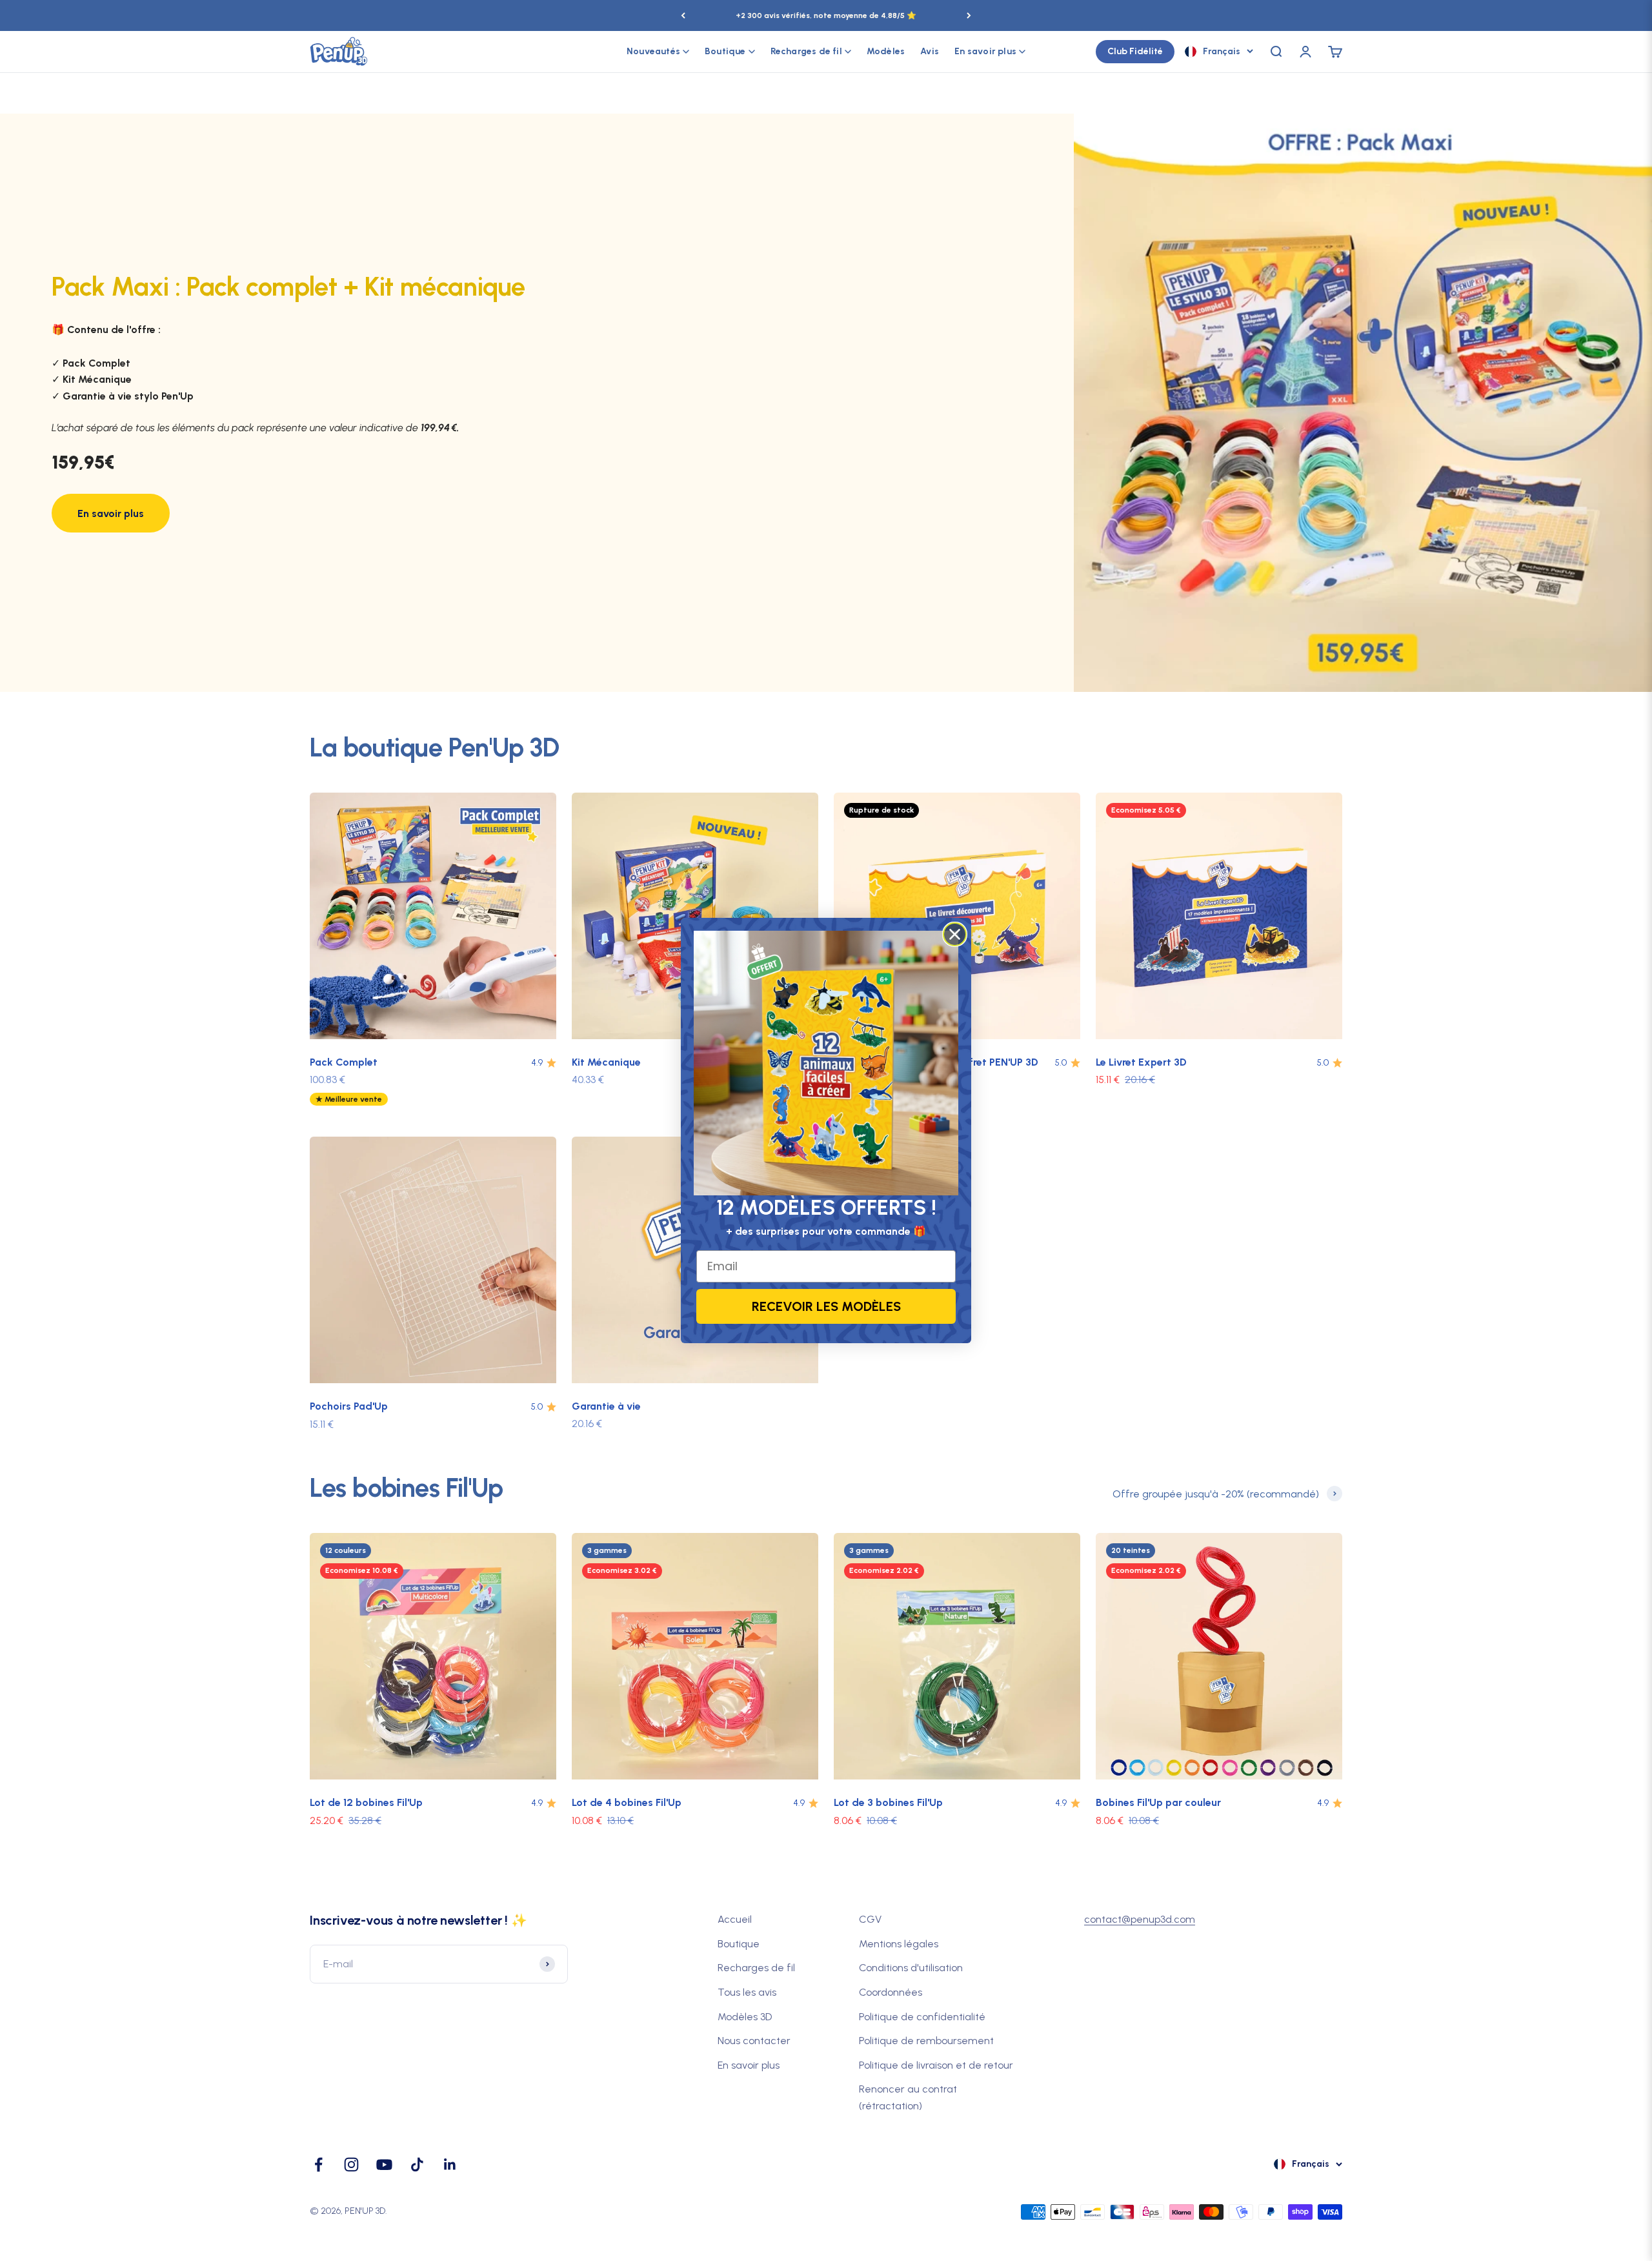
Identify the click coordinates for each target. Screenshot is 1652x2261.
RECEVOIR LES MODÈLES (826, 1306)
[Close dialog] (955, 934)
